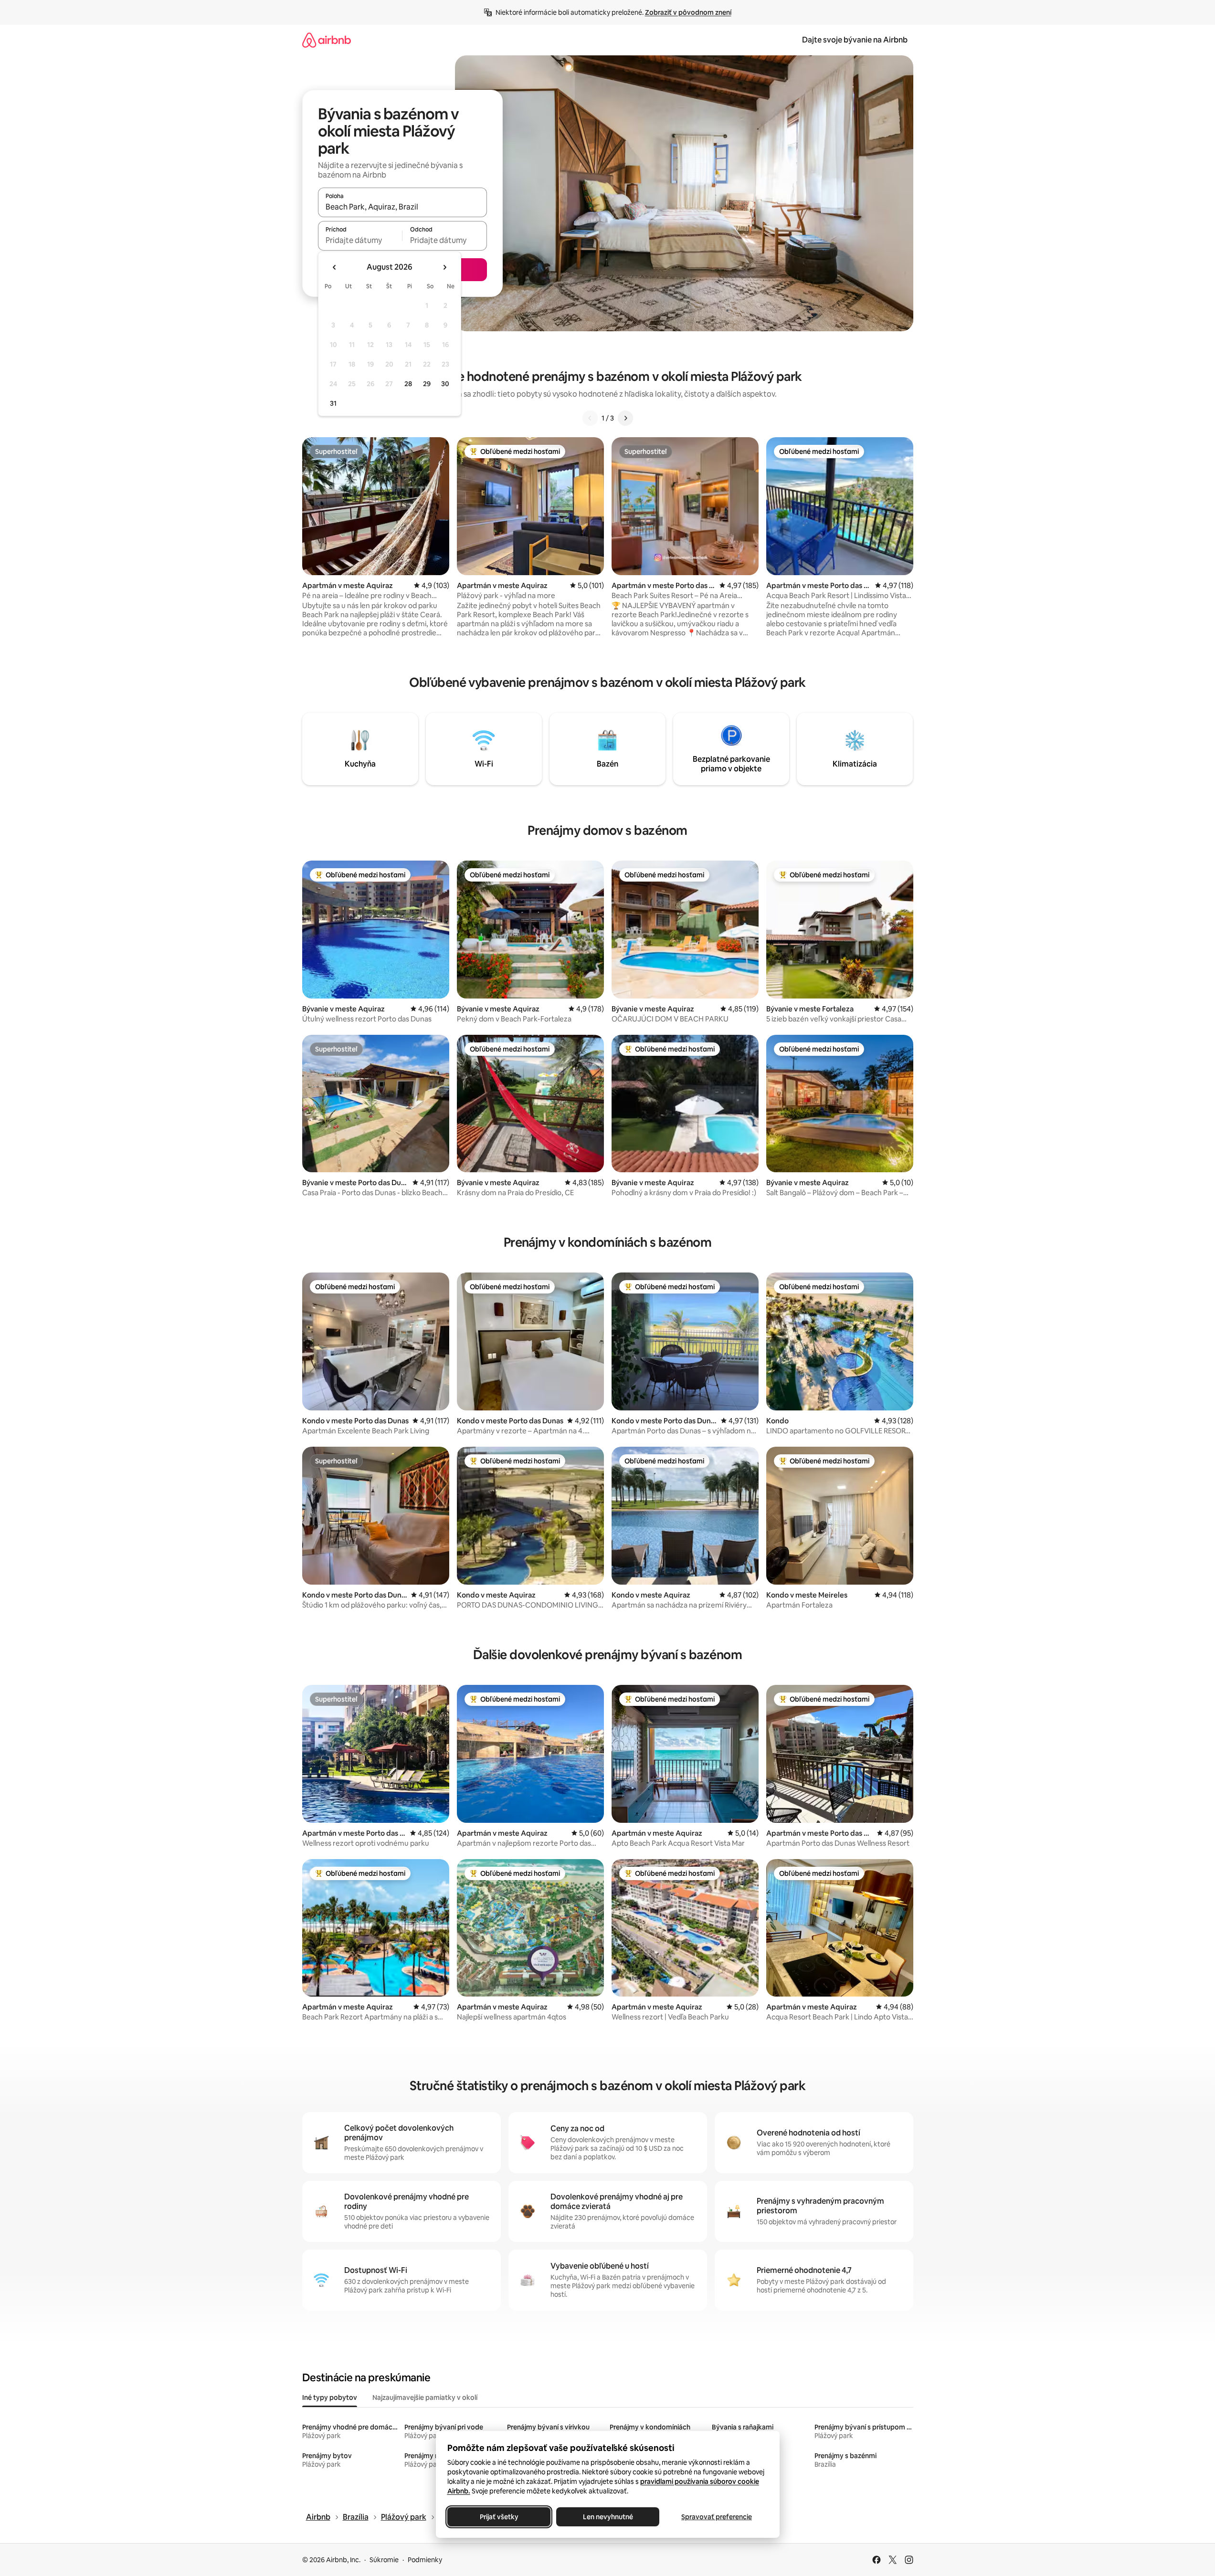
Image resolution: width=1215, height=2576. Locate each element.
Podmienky (425, 2560)
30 (445, 384)
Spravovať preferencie (717, 2517)
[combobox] (402, 207)
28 (408, 384)
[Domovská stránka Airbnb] (327, 40)
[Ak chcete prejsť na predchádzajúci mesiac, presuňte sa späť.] (335, 267)
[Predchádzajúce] (590, 418)
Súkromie (384, 2560)
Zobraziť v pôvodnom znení (688, 12)
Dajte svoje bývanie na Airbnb (855, 40)
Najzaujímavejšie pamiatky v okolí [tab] (425, 2397)
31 (333, 403)
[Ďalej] (625, 418)
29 (427, 384)
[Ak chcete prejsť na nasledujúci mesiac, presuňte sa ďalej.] (444, 267)
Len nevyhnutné (607, 2517)
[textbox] (360, 240)
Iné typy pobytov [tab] (330, 2397)
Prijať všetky (499, 2517)
